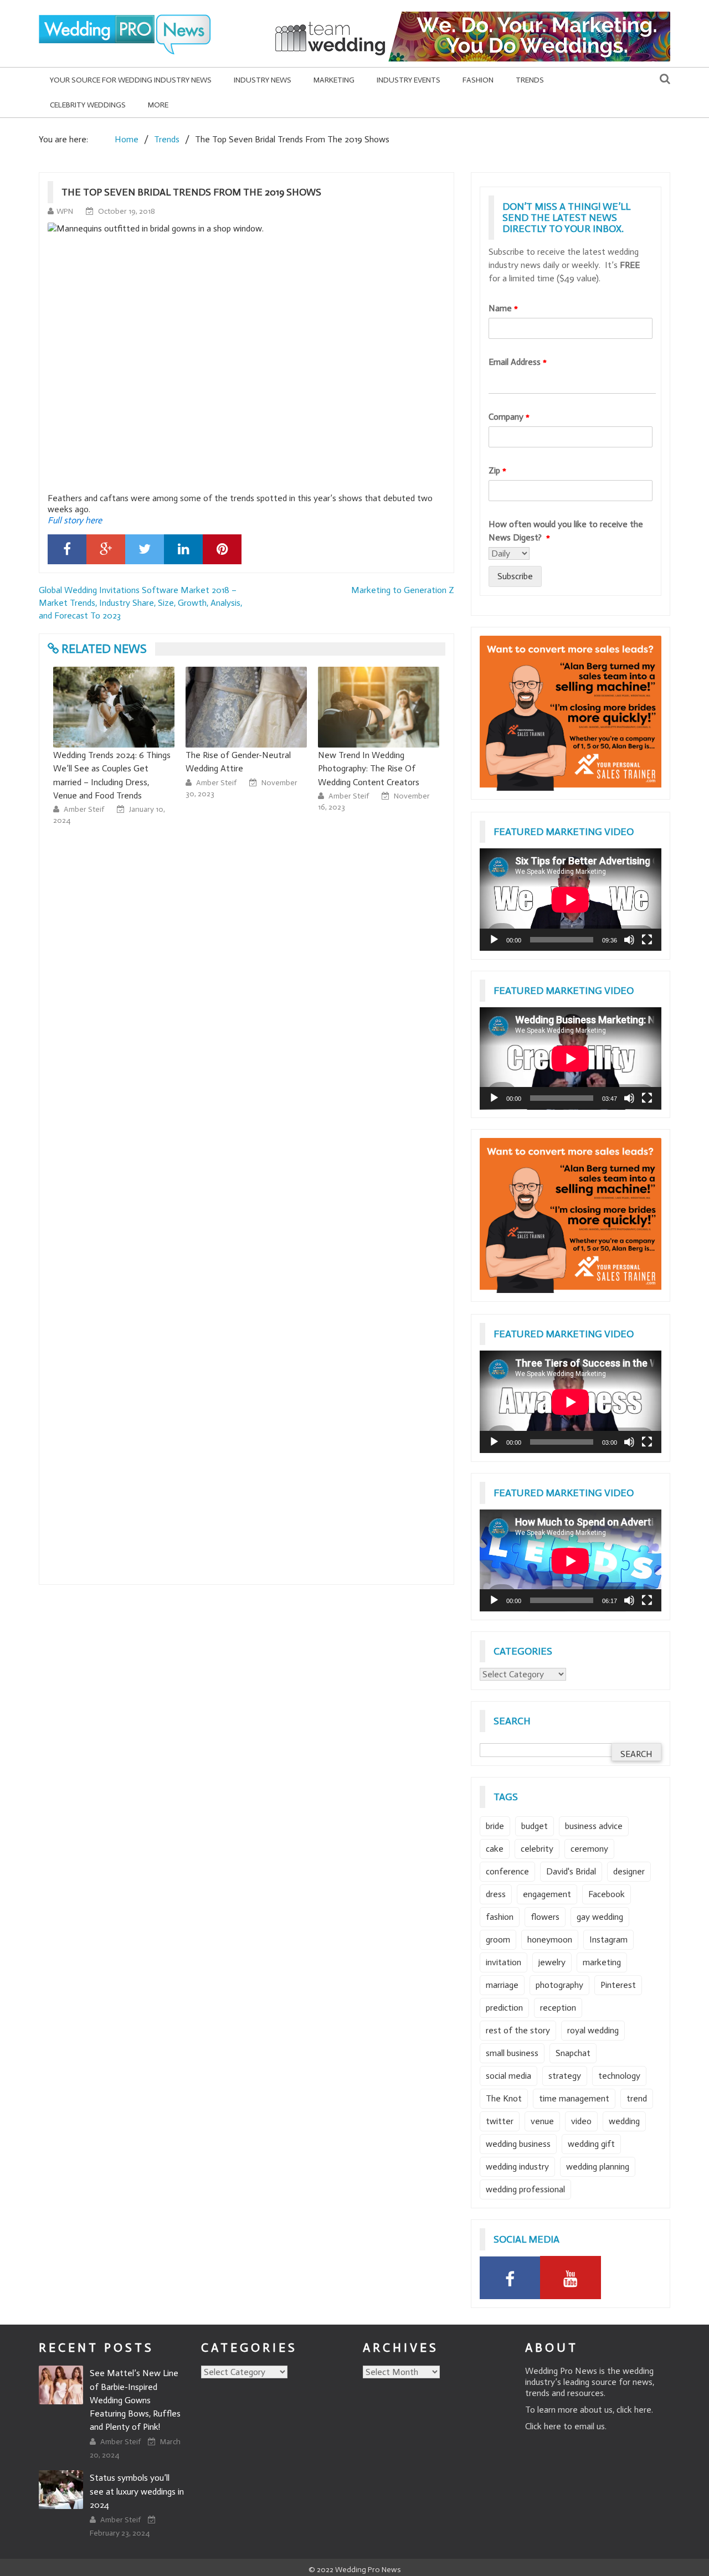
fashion (500, 1917)
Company (509, 417)
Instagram (608, 1939)
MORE (158, 105)
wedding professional (525, 2189)
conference (507, 1871)
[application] (571, 900)
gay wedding (600, 1917)
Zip (497, 470)
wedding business (518, 2144)
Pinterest (618, 1985)
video (581, 2121)
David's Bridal (571, 1871)
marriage (502, 1985)
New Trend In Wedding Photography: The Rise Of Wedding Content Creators (236, 768)
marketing (602, 1962)
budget (535, 1826)
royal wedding (593, 2030)
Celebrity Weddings (88, 105)
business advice (594, 1826)
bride (495, 1826)
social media (508, 2076)
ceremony (589, 1849)
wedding (624, 2121)
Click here (543, 2426)
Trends (530, 80)
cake (495, 1849)
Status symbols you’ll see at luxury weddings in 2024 (137, 2491)
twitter (500, 2121)
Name (503, 308)
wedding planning (598, 2167)
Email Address (518, 362)
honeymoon (550, 1939)
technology (619, 2076)
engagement (547, 1894)
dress (496, 1894)
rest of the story (518, 2030)
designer (629, 1871)
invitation (504, 1962)
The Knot (504, 2098)
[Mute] (629, 940)
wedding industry (517, 2167)
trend (637, 2098)
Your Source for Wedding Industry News (131, 80)
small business (512, 2053)
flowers (545, 1917)
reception (558, 2008)
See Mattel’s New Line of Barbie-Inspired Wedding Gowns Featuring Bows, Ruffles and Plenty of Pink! (135, 2400)
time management (574, 2098)
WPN (65, 211)
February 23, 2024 (120, 2533)
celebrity (537, 1849)
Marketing (334, 80)
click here (634, 2410)
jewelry (552, 1962)
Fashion (478, 80)
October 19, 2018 (127, 211)
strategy (565, 2076)
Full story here (75, 520)
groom (498, 1939)
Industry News (263, 80)
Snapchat (573, 2053)
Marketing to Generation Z (403, 590)
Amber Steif (85, 783)
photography (559, 1985)
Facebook (607, 1894)
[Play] (494, 940)
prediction (504, 2008)
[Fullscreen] (647, 940)
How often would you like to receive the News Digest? (566, 531)
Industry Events (409, 80)
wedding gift (591, 2144)
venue (542, 2121)
